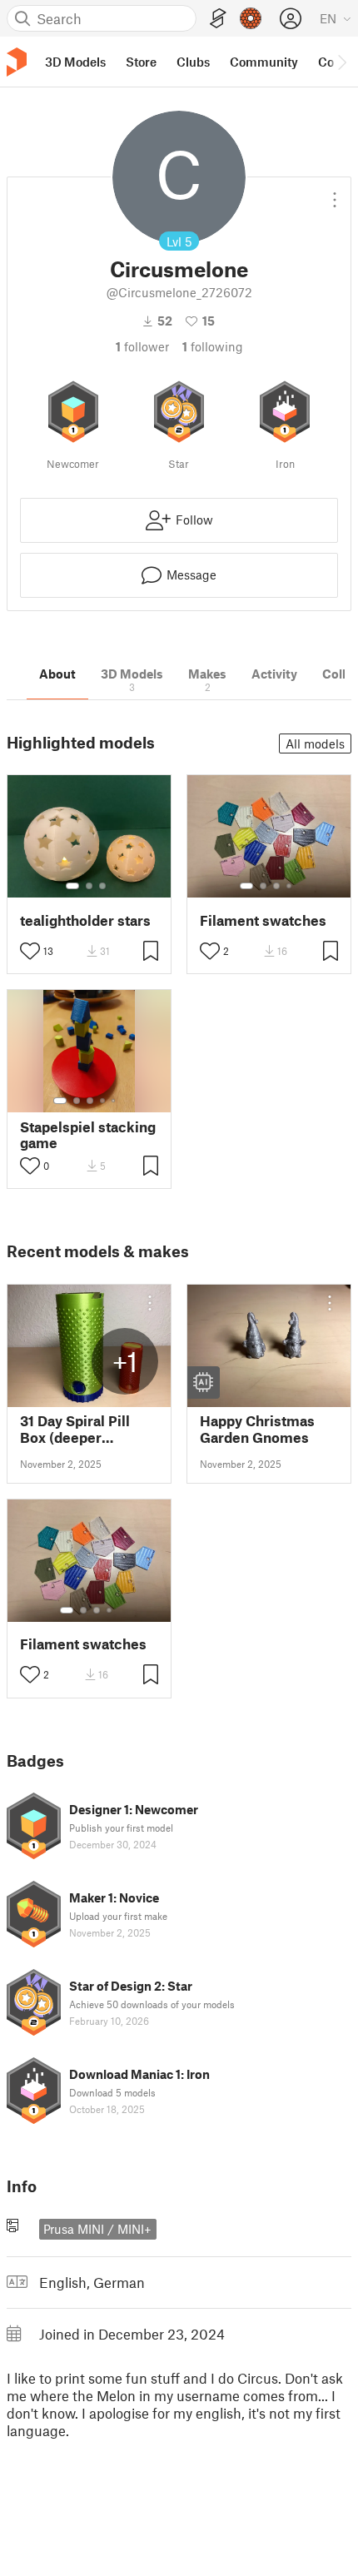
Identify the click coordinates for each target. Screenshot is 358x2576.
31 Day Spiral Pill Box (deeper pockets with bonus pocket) (85, 1429)
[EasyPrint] (218, 19)
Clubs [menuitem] (193, 62)
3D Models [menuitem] (75, 62)
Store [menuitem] (141, 62)
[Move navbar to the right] (341, 62)
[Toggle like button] (30, 951)
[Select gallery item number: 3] (102, 886)
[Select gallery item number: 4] (290, 886)
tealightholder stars (85, 920)
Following (213, 346)
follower (142, 346)
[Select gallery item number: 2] (89, 886)
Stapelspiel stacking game (88, 1135)
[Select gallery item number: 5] (115, 1101)
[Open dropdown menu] (335, 193)
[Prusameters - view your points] (251, 18)
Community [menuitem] (264, 62)
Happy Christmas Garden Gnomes (257, 1429)
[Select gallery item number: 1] (72, 886)
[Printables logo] (17, 62)
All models (315, 743)
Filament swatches (263, 920)
